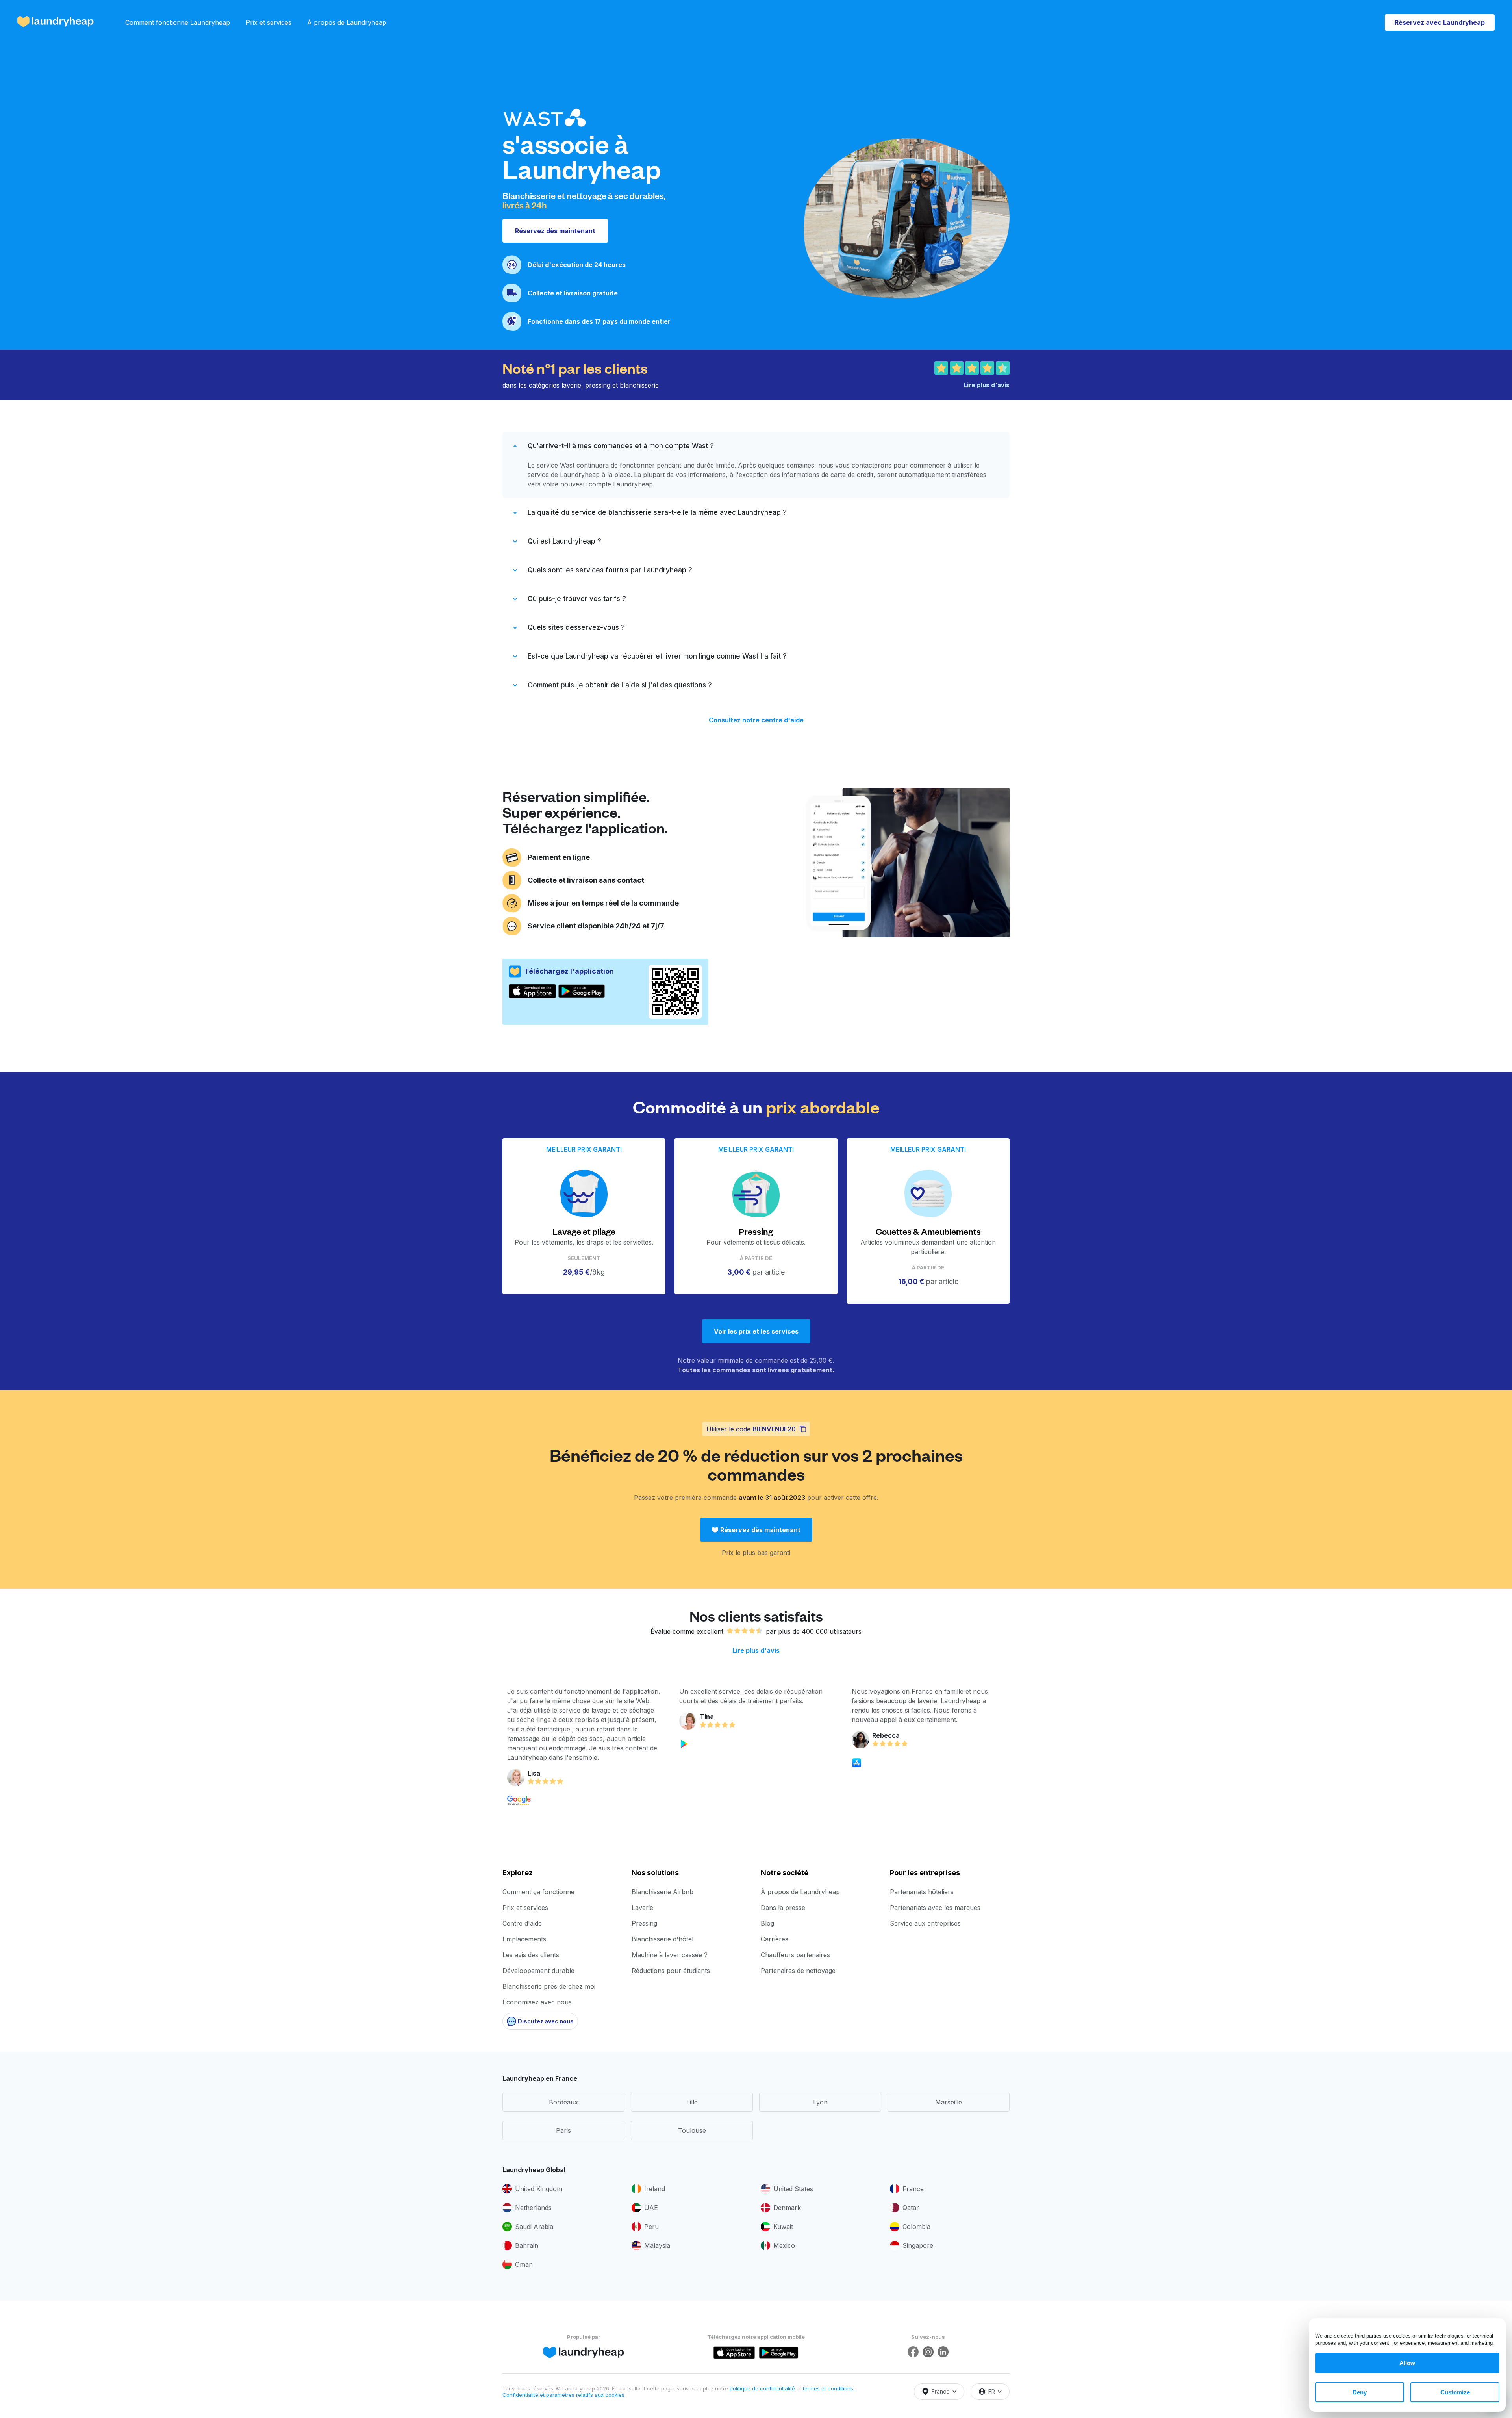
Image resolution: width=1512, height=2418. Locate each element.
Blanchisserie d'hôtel (662, 1939)
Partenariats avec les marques (935, 1908)
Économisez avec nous (537, 2002)
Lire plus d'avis (756, 1650)
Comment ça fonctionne (538, 1892)
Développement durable (538, 1971)
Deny (1360, 2392)
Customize (1455, 2392)
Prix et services (269, 22)
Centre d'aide (522, 1923)
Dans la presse (783, 1908)
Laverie (642, 1908)
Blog (767, 1923)
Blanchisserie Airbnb (662, 1892)
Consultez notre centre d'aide (756, 720)
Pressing (644, 1923)
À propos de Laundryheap (347, 22)
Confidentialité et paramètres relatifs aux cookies (563, 2395)
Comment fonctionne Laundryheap (178, 22)
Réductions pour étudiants (671, 1971)
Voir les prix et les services (756, 1331)
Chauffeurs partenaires (795, 1955)
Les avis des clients (531, 1955)
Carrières (775, 1939)
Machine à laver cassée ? (670, 1955)
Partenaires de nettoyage (798, 1971)
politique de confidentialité (763, 2388)
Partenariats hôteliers (922, 1892)
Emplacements (524, 1939)
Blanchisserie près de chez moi (549, 1986)
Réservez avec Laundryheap (1440, 22)
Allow (1407, 2363)
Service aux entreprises (925, 1923)
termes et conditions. (829, 2388)
